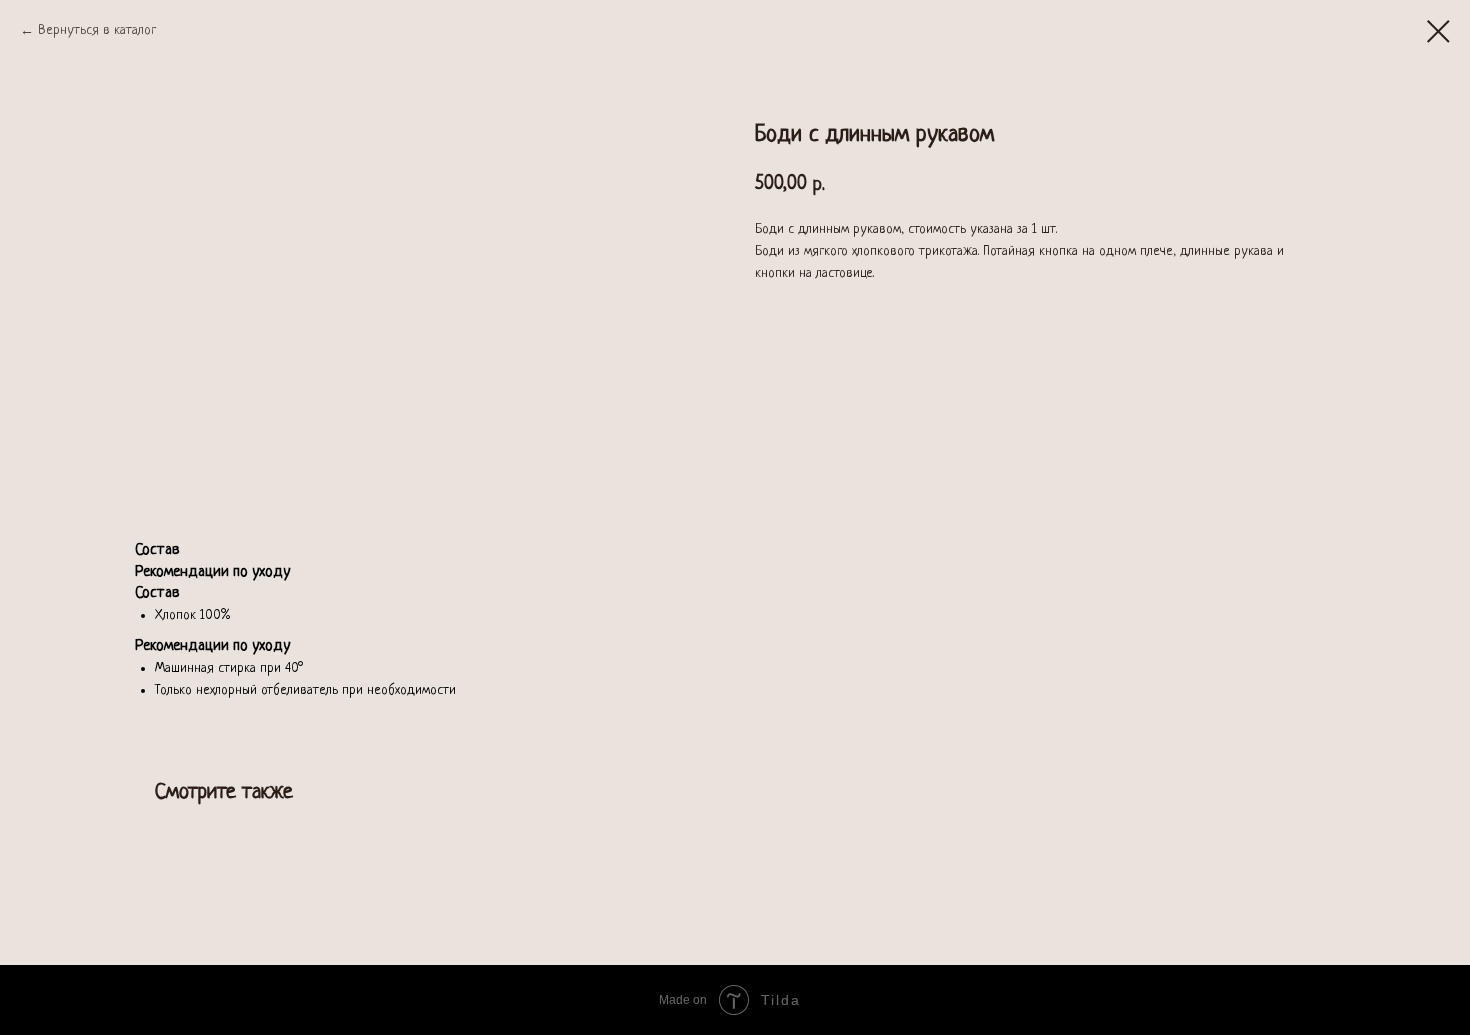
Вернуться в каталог (97, 30)
